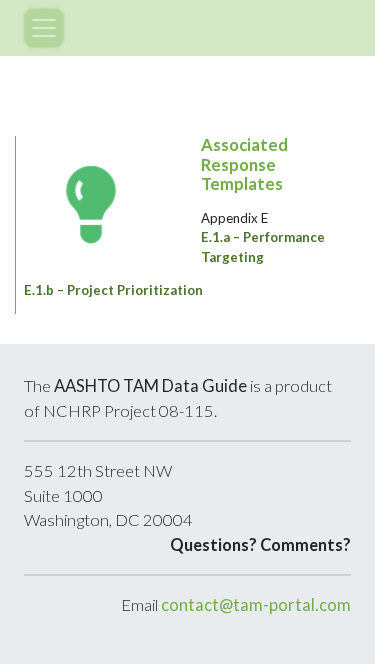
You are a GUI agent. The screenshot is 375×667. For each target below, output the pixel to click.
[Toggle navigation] (44, 28)
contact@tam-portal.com (256, 605)
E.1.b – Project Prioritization (113, 290)
